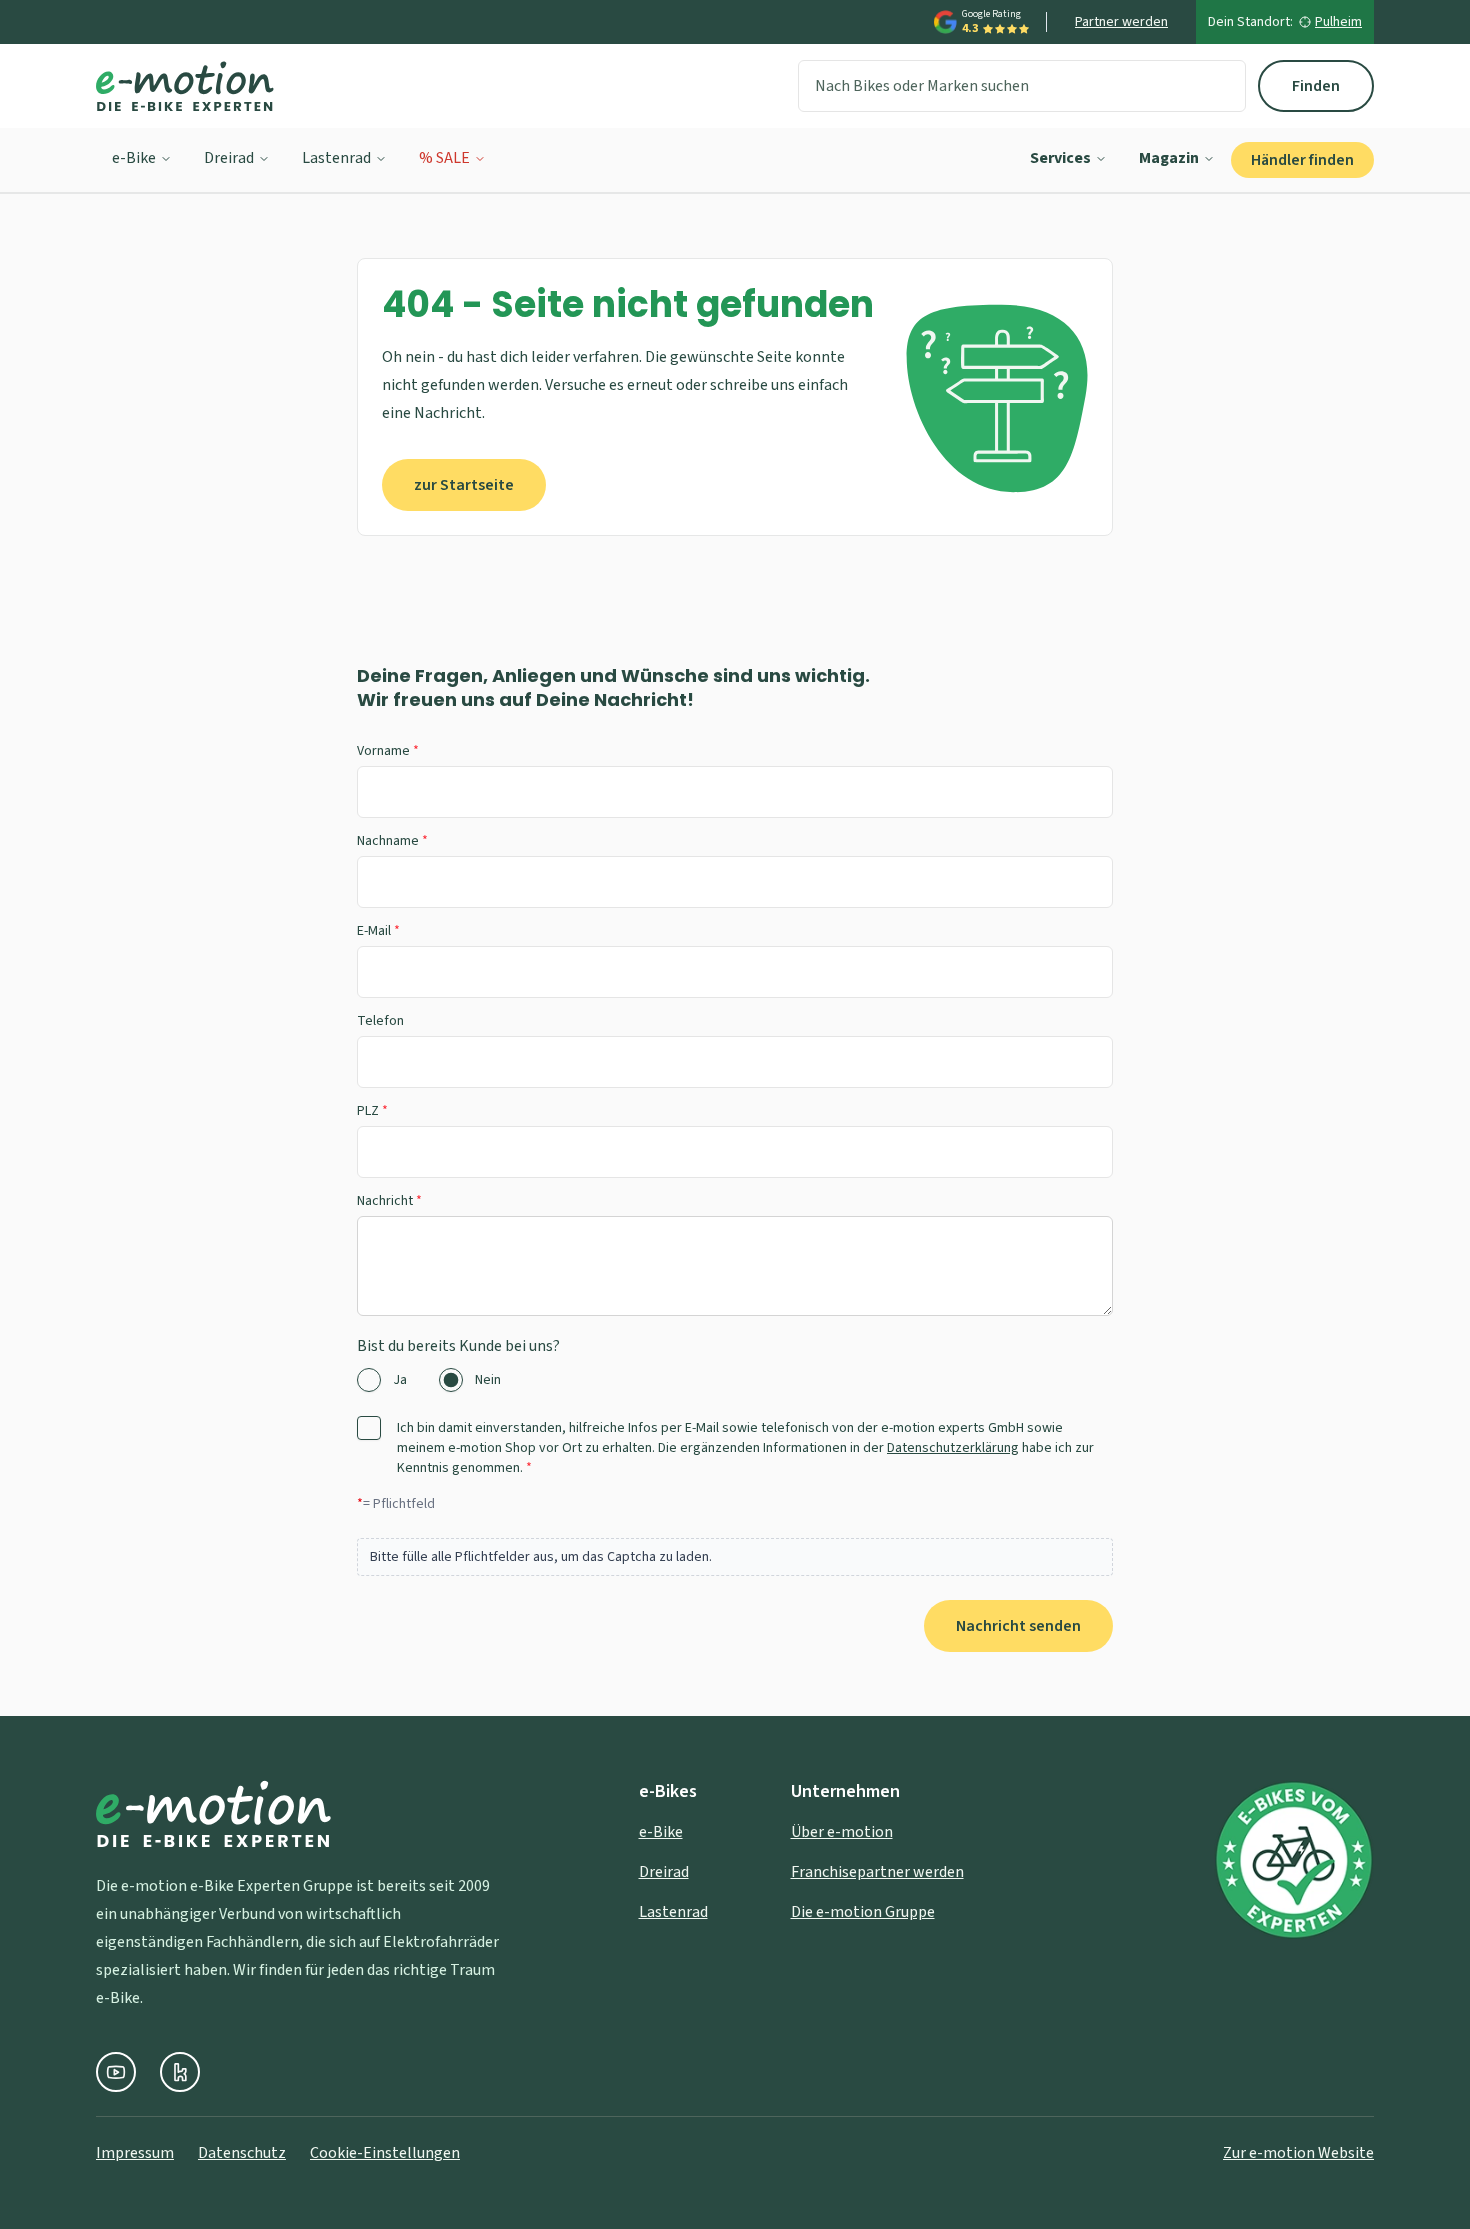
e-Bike (134, 158)
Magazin (1169, 158)
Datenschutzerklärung (953, 1448)
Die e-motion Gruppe (863, 1912)
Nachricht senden (1018, 1626)
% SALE (444, 158)
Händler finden (1302, 160)
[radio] (369, 1380)
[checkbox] (369, 1428)
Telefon (380, 1021)
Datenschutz (242, 2153)
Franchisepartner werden (877, 1872)
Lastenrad (336, 158)
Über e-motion (842, 1832)
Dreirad (229, 158)
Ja (400, 1380)
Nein (488, 1380)
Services (1060, 158)
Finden (1316, 86)
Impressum (135, 2153)
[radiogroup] (735, 1380)
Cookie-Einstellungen (385, 2153)
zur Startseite (464, 485)
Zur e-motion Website (1298, 2153)
